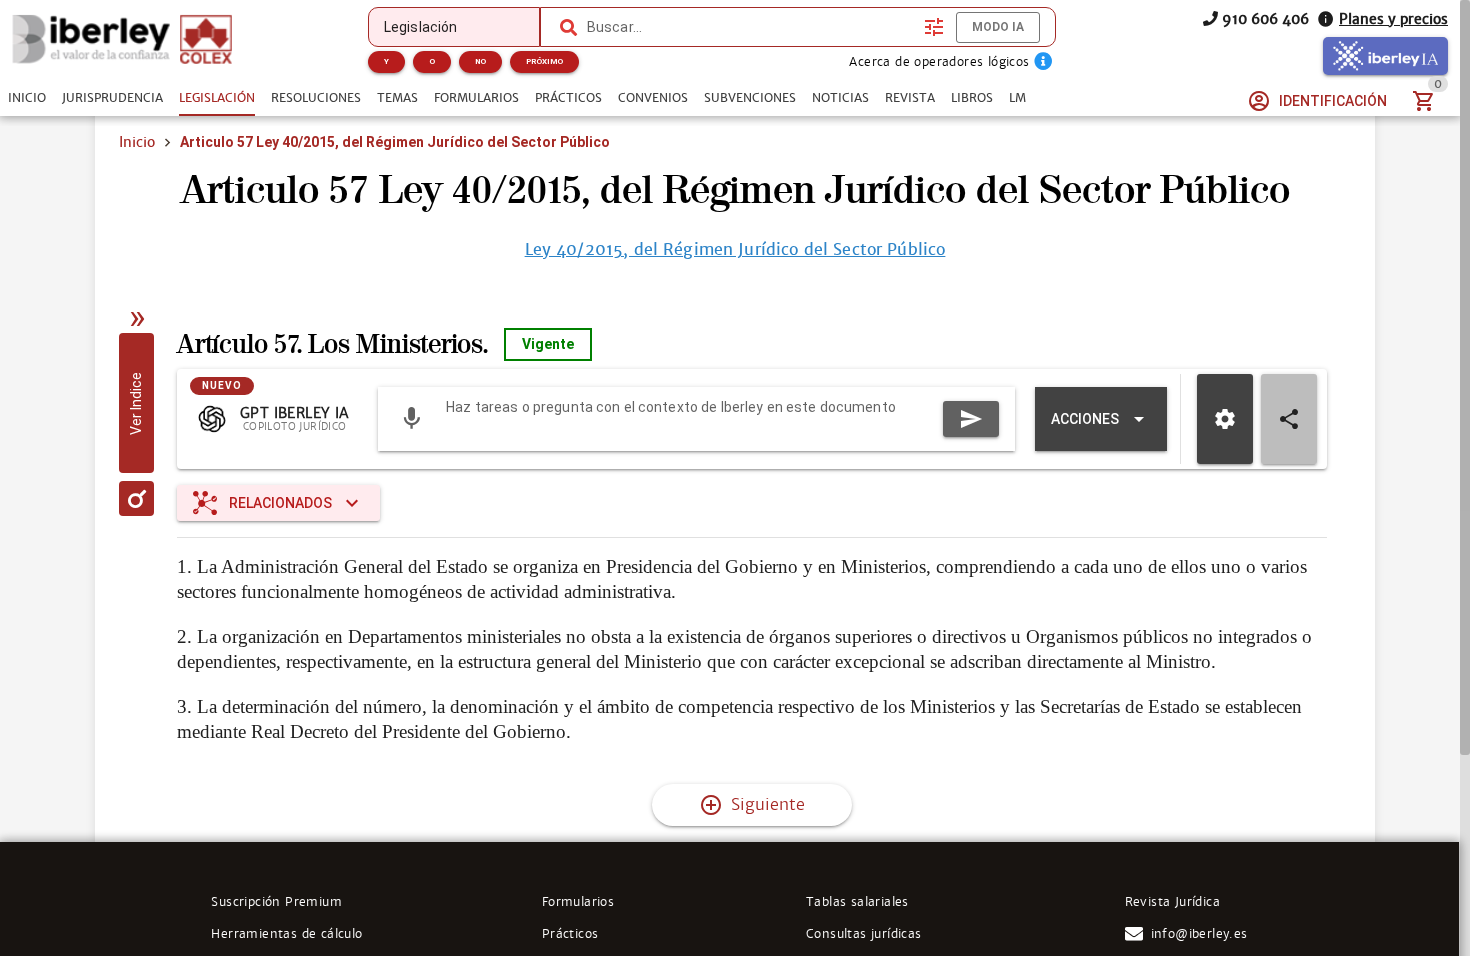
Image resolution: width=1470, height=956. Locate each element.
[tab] (27, 98)
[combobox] (750, 27)
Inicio (137, 142)
